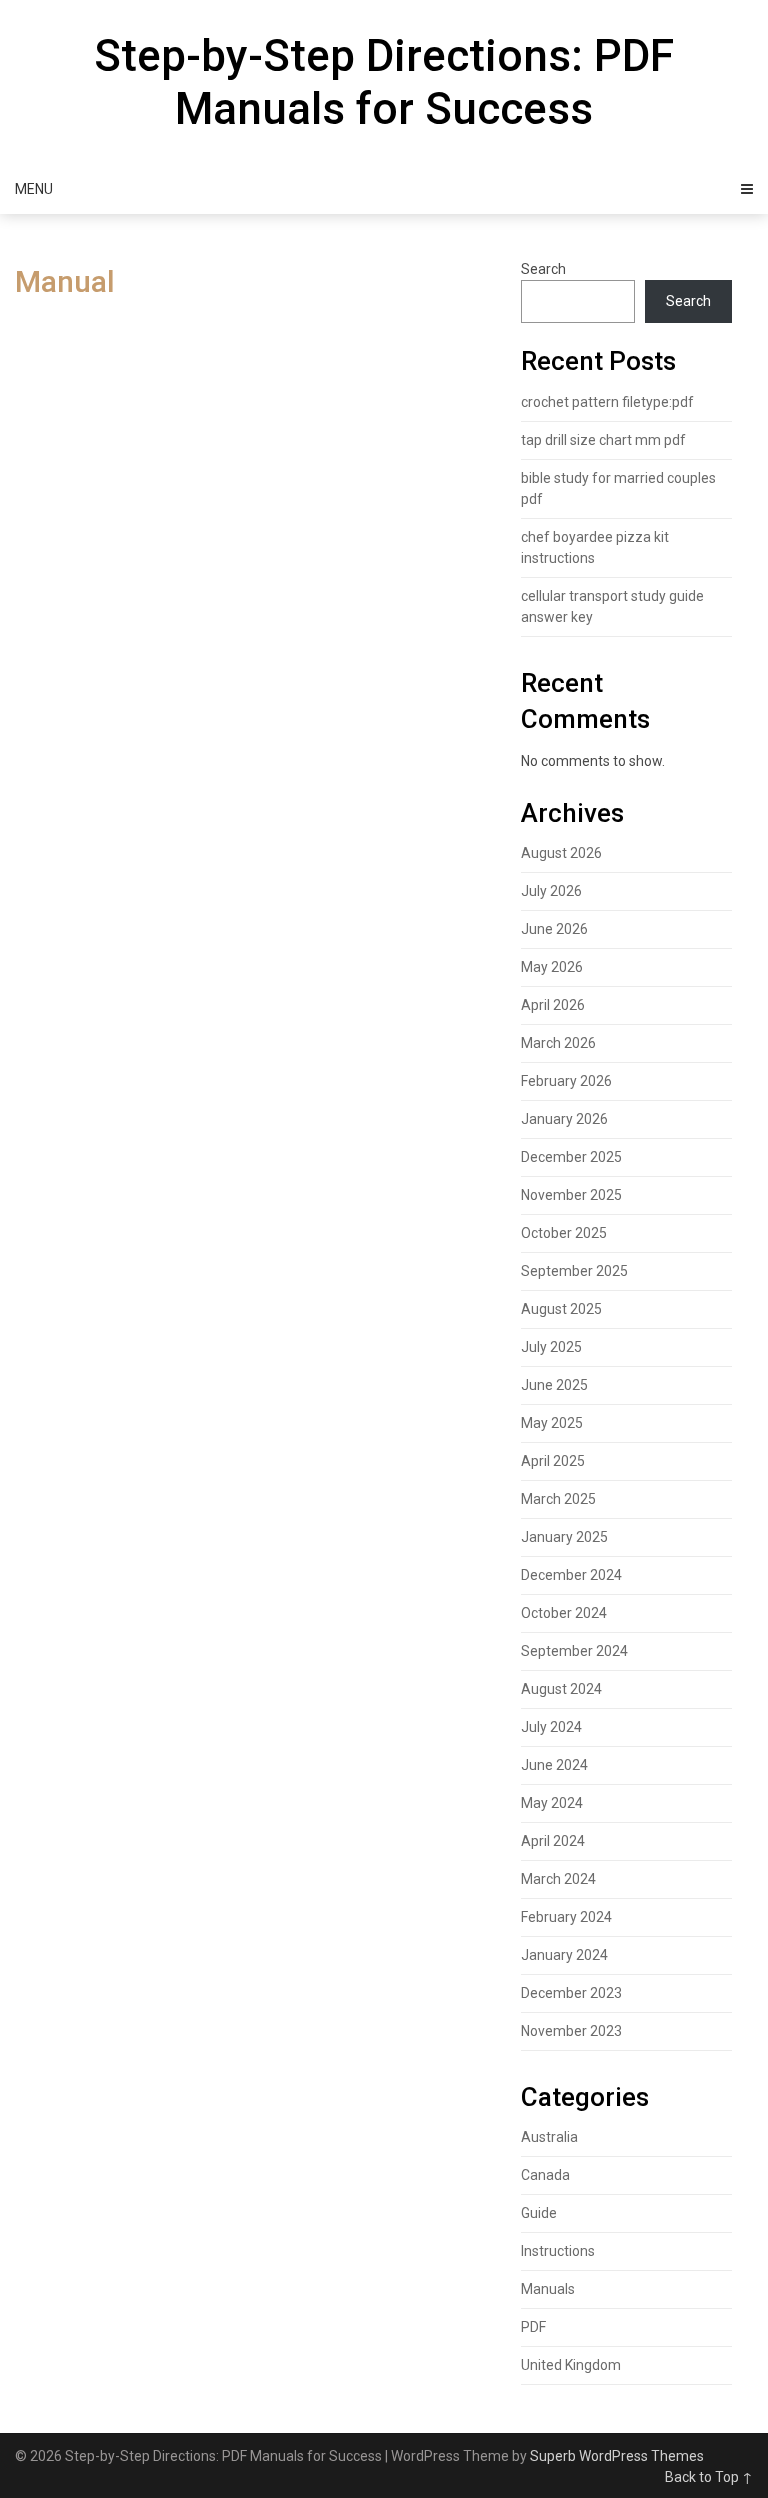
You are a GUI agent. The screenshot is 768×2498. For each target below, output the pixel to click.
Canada (545, 2175)
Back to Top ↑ (709, 2477)
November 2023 (571, 2031)
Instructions (558, 2251)
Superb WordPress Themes (617, 2456)
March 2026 (558, 1043)
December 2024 (571, 1575)
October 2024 (564, 1613)
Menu (34, 189)
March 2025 (558, 1499)
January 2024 (564, 1955)
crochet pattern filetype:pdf (607, 402)
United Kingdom (571, 2365)
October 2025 (564, 1233)
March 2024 (558, 1879)
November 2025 (571, 1195)
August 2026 (561, 853)
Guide (539, 2213)
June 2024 (554, 1765)
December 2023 (571, 1993)
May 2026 (552, 967)
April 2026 (553, 1005)
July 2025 (551, 1347)
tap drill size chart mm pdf (603, 440)
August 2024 (561, 1689)
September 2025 (574, 1271)
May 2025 (552, 1423)
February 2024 (566, 1917)
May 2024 (552, 1803)
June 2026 (554, 929)
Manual (65, 281)
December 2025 (571, 1157)
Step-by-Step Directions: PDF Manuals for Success (384, 82)
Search (543, 269)
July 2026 (551, 891)
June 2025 (554, 1385)
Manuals (548, 2289)
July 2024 (551, 1727)
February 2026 (566, 1081)
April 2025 (553, 1461)
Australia (549, 2137)
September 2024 (574, 1651)
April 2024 (553, 1841)
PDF (533, 2327)
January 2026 (564, 1119)
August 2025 (561, 1309)
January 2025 (564, 1537)
